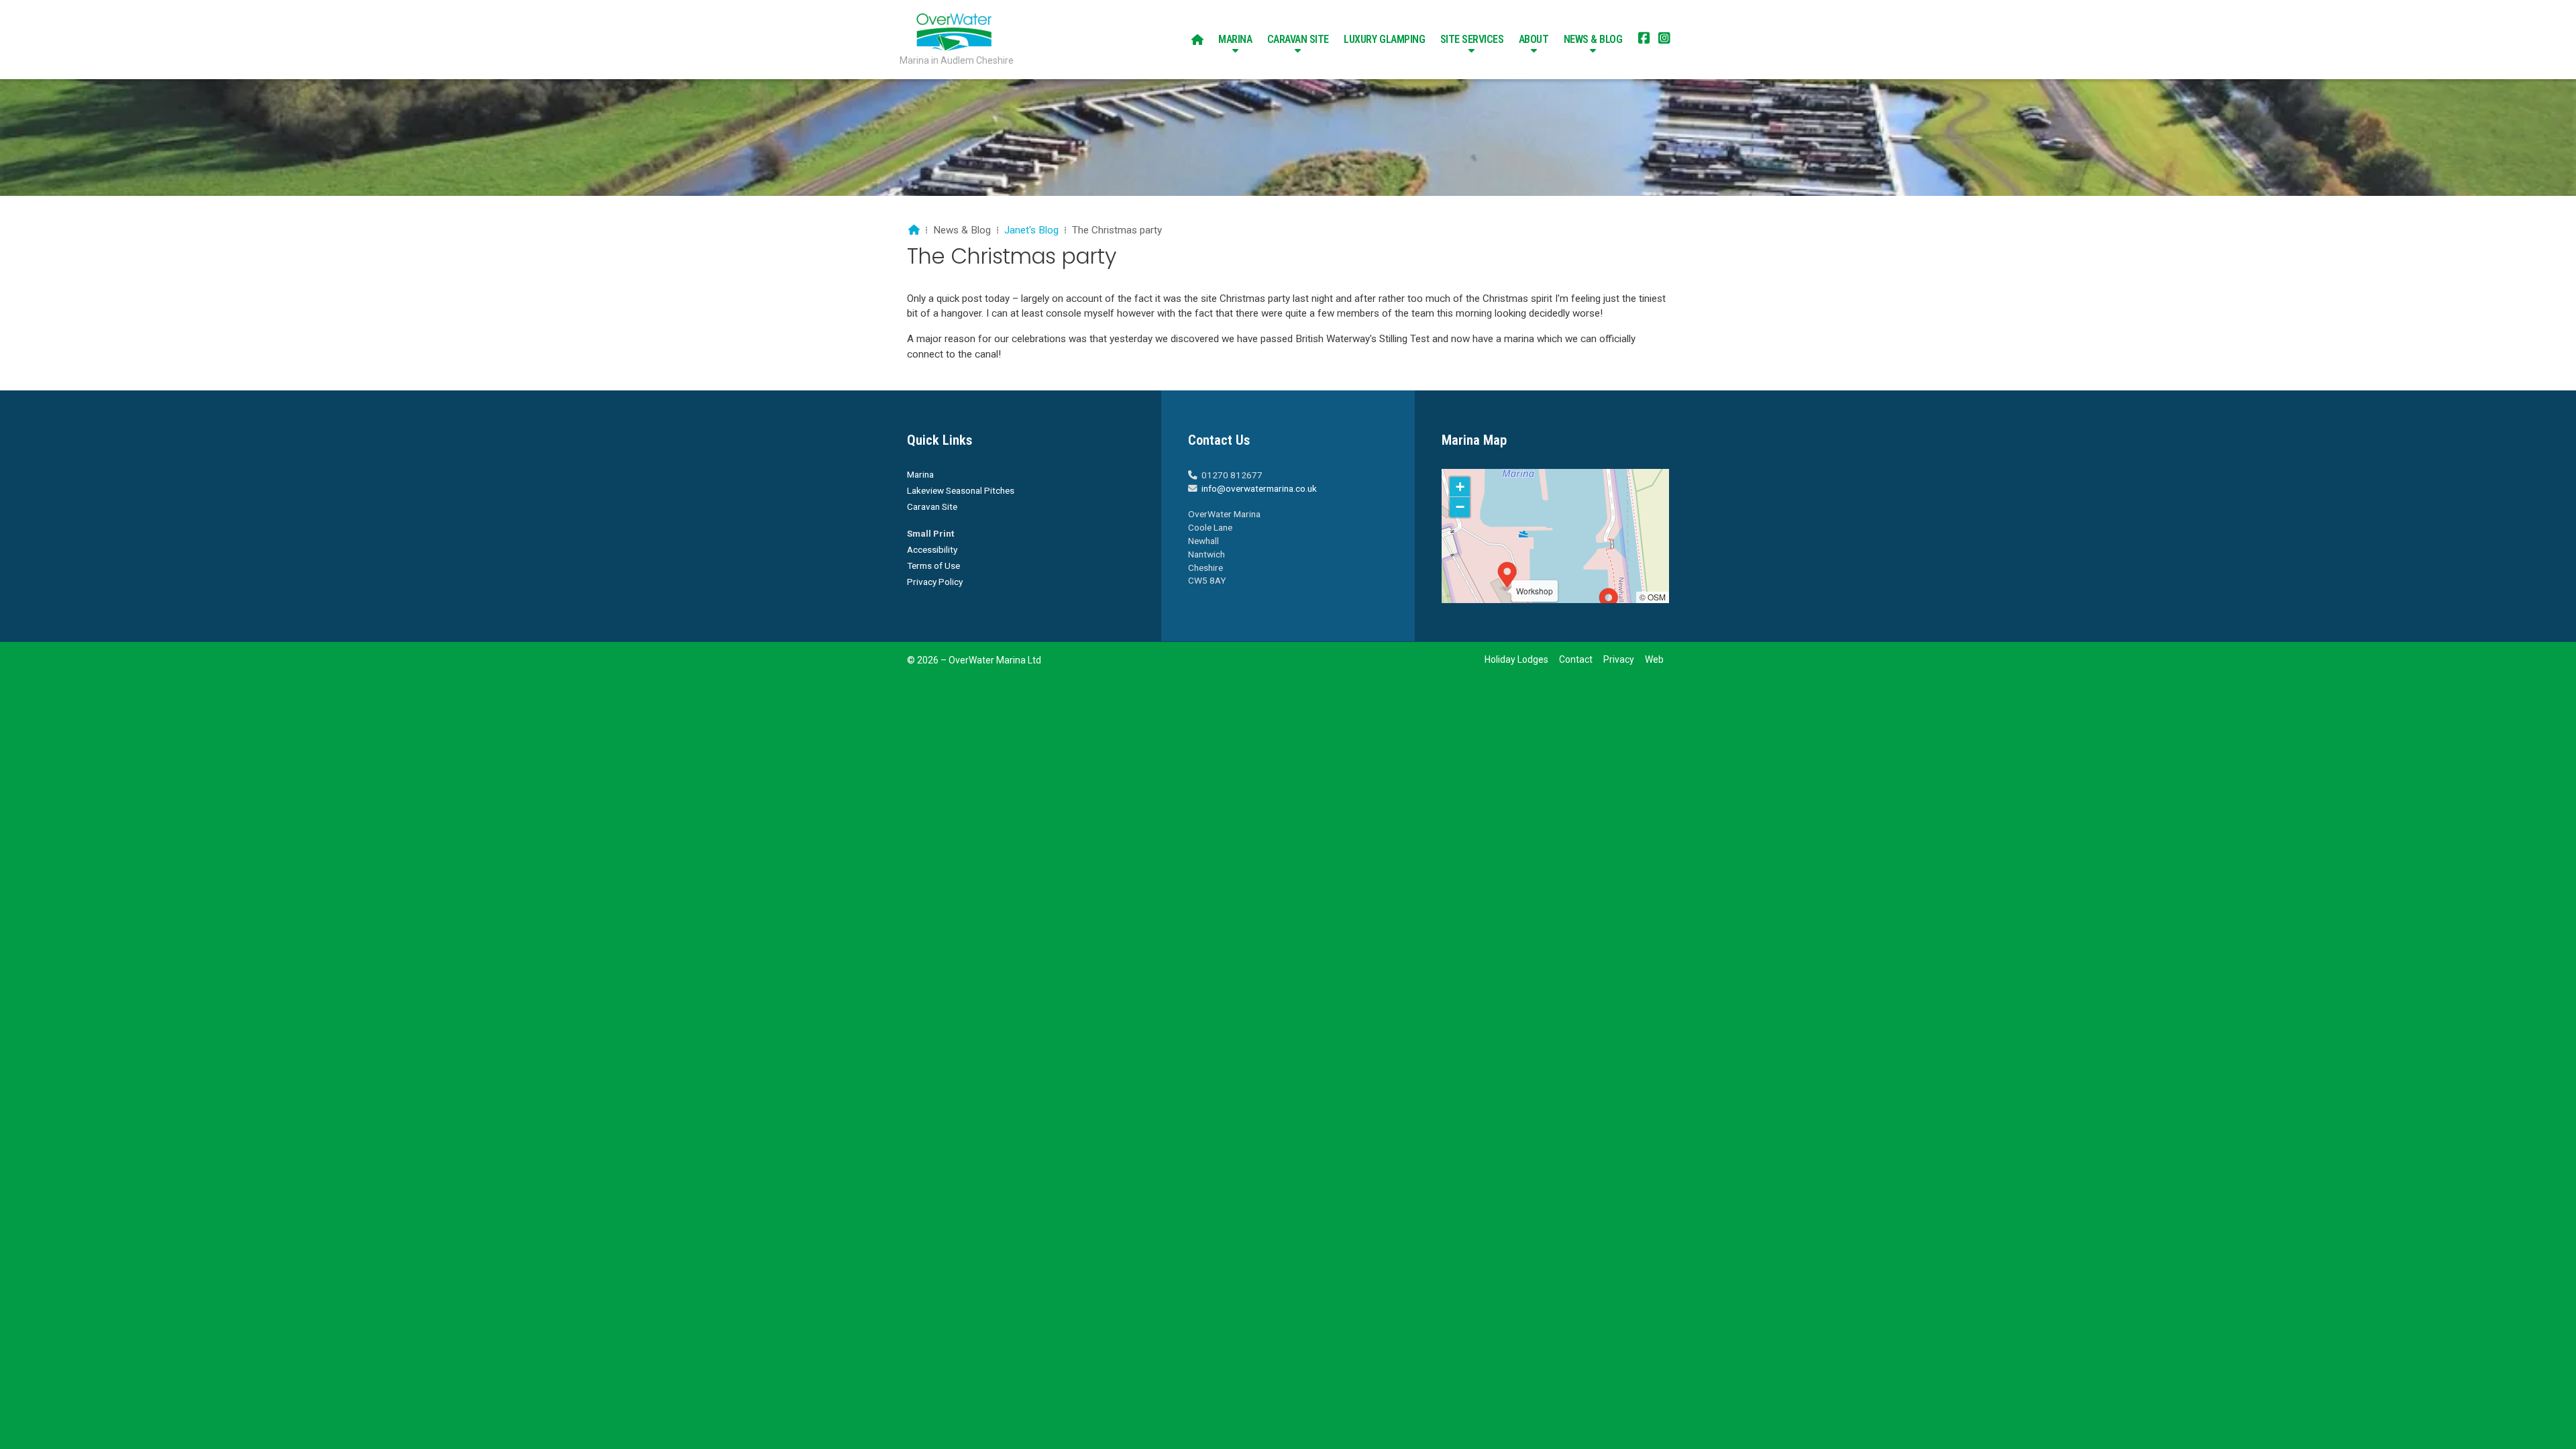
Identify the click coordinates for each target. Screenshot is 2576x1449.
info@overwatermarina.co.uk (1259, 488)
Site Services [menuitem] (1472, 39)
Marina (920, 474)
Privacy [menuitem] (1619, 659)
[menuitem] (1197, 40)
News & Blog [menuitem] (1593, 39)
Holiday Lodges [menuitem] (1516, 659)
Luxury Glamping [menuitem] (1384, 39)
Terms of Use (933, 566)
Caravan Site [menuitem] (1298, 39)
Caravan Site (932, 506)
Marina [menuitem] (1235, 39)
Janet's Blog (1031, 230)
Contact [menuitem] (1576, 659)
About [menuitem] (1534, 39)
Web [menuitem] (1654, 659)
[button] (1609, 602)
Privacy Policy (935, 582)
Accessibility (932, 549)
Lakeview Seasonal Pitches (961, 490)
